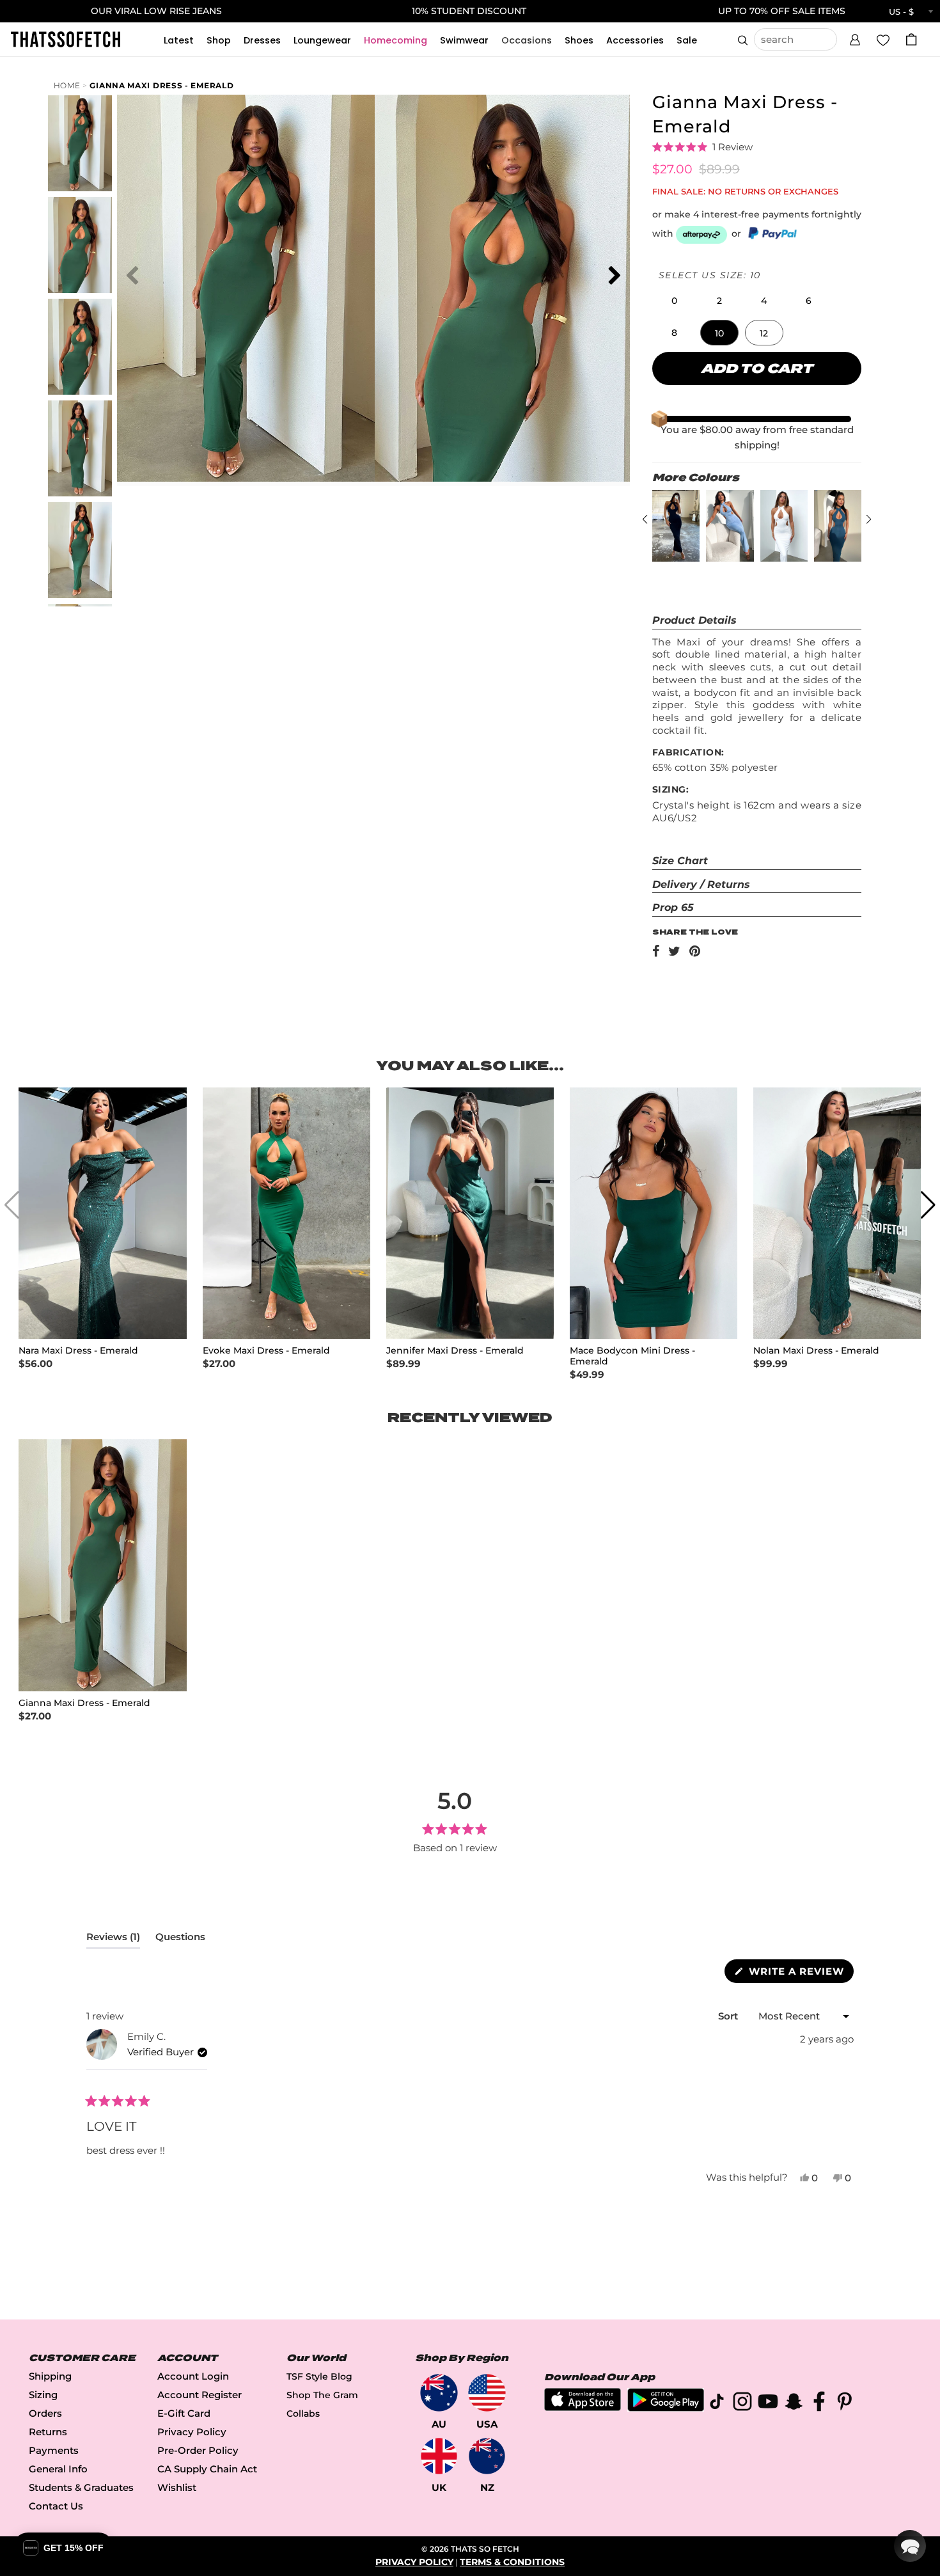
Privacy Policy (192, 2432)
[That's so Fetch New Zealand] (487, 2456)
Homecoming (396, 40)
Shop (219, 40)
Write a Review (800, 1974)
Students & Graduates (81, 2487)
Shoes (579, 40)
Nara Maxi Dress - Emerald (78, 1351)
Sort (729, 2016)
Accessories (635, 40)
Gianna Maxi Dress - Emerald (161, 85)
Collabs (303, 2414)
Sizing (43, 2395)
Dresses (262, 40)
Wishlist (177, 2487)
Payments (54, 2450)
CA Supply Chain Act (207, 2469)
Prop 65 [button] (673, 907)
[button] (855, 38)
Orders (45, 2413)
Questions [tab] (180, 1940)
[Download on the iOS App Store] (583, 2407)
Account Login (193, 2376)
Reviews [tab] (113, 1940)
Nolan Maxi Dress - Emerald (816, 1351)
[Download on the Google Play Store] (666, 2408)
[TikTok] (717, 2404)
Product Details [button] (694, 620)
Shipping (50, 2376)
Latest (179, 40)
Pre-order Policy (198, 2450)
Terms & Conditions (512, 2562)
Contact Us (56, 2506)
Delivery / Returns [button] (701, 884)
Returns (48, 2432)
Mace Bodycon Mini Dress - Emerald (632, 1356)
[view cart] (911, 39)
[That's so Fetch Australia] (439, 2393)
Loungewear (322, 40)
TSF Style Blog (319, 2376)
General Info (58, 2469)
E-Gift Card (184, 2413)
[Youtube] (768, 2404)
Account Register (200, 2395)
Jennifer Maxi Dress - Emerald (455, 1351)
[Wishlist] (883, 39)
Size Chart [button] (680, 861)
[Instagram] (742, 2404)
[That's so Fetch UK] (439, 2456)
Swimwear (464, 40)
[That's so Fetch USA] (487, 2393)
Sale (687, 40)
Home (67, 85)
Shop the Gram (322, 2395)
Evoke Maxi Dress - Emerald (266, 1351)
